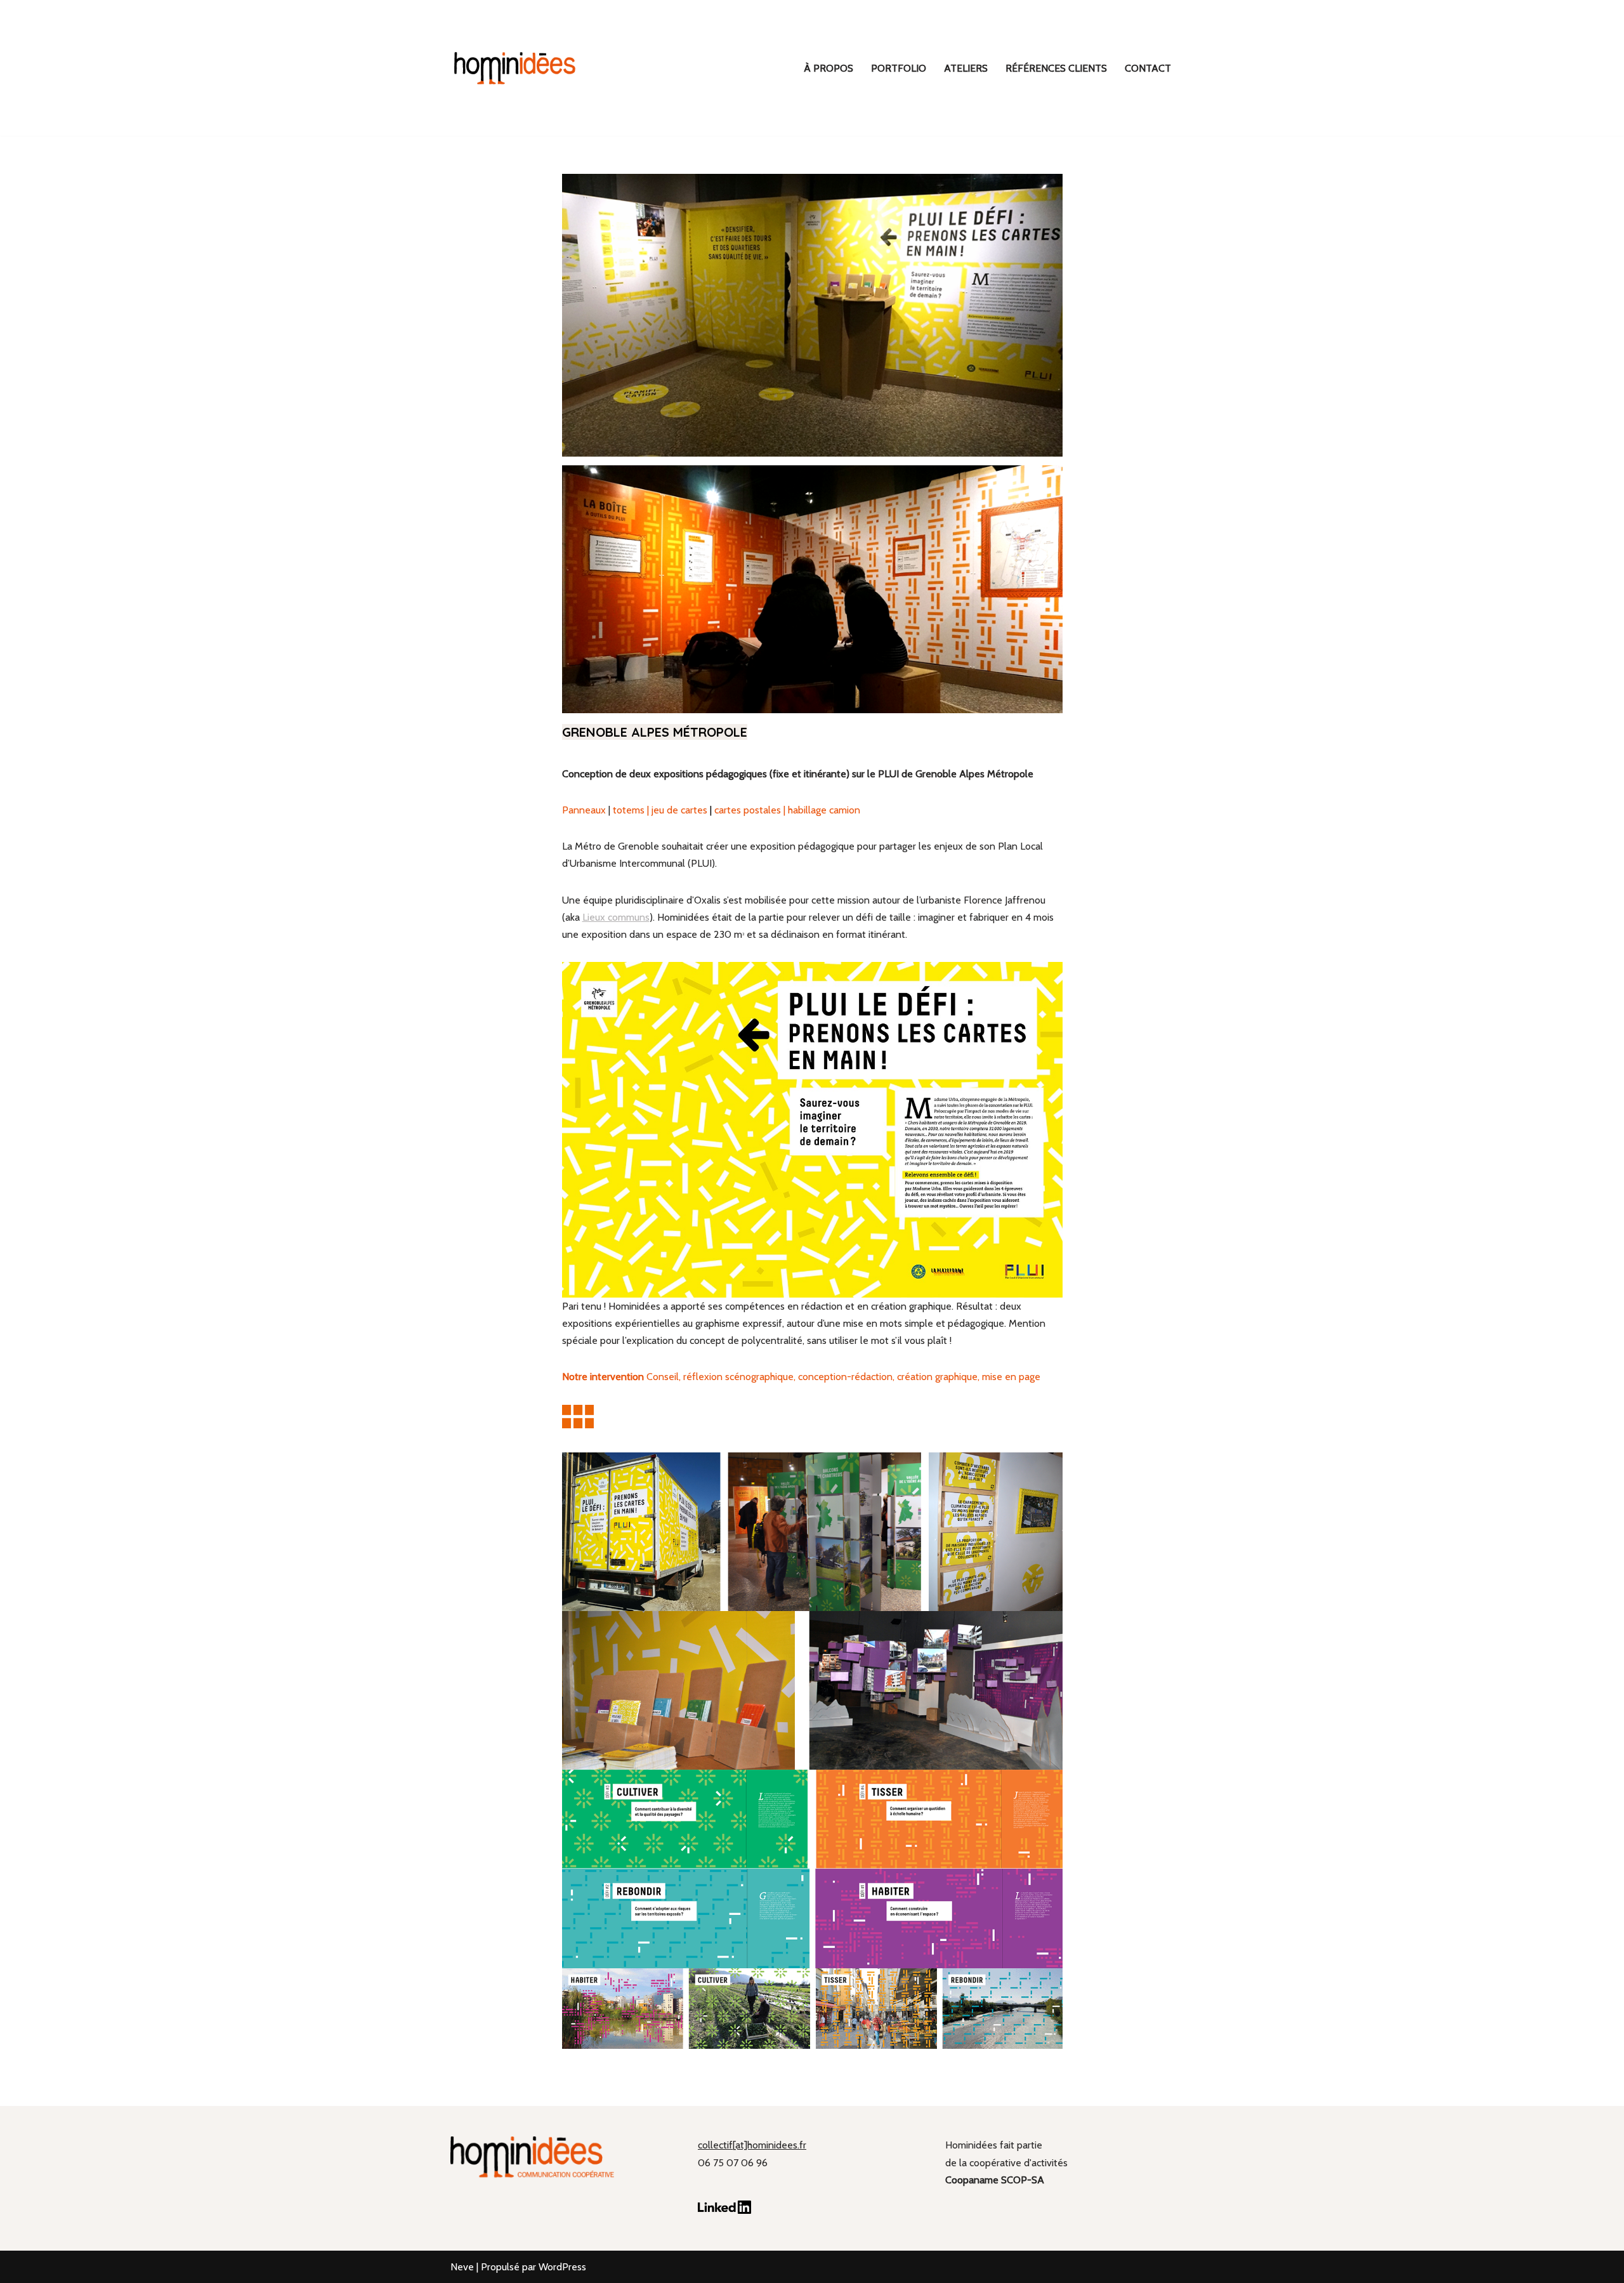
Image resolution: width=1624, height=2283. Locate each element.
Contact (1148, 68)
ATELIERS (966, 68)
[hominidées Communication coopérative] (514, 68)
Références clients (1056, 68)
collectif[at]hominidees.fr (752, 2145)
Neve (462, 2267)
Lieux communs (616, 917)
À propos (828, 68)
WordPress (562, 2267)
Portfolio (899, 68)
